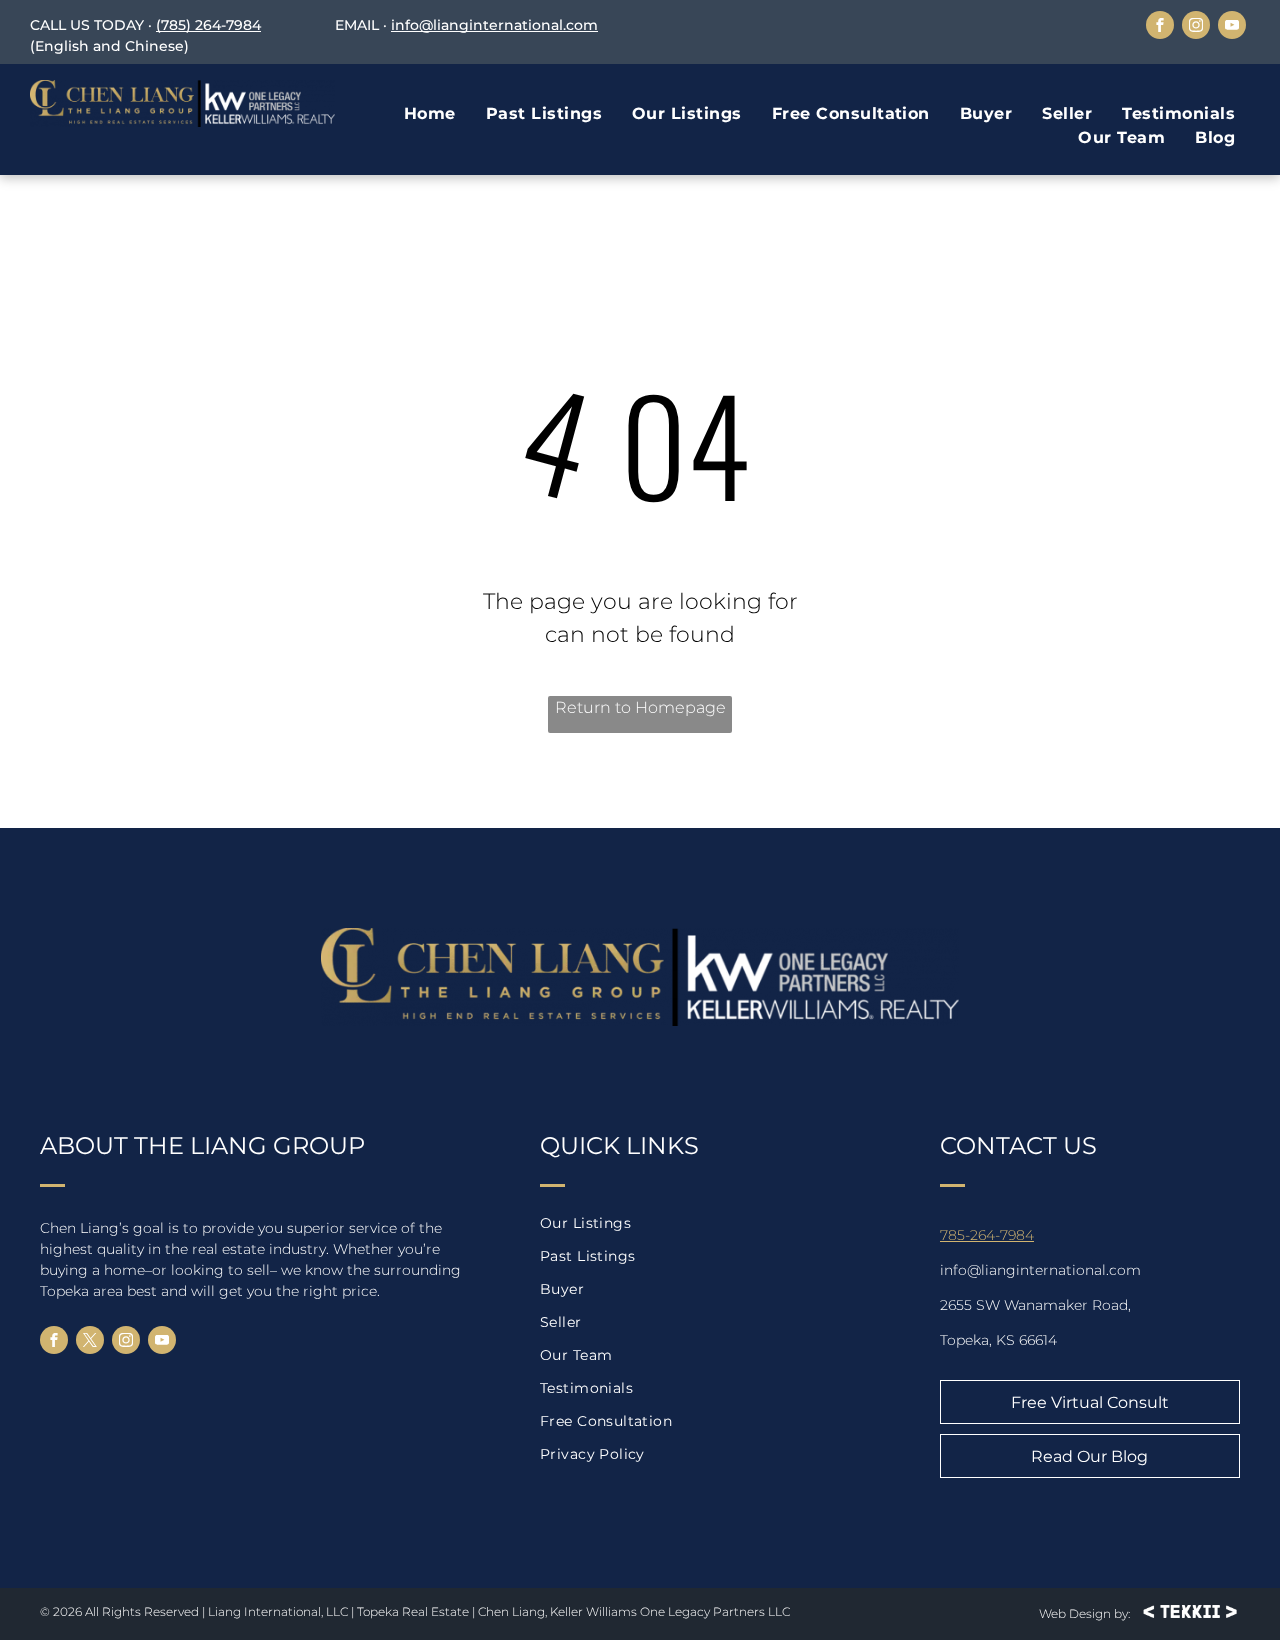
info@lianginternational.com (494, 25)
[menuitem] (430, 114)
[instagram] (1196, 27)
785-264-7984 (987, 1235)
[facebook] (1160, 27)
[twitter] (90, 1342)
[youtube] (1232, 27)
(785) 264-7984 (208, 25)
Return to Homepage (640, 707)
